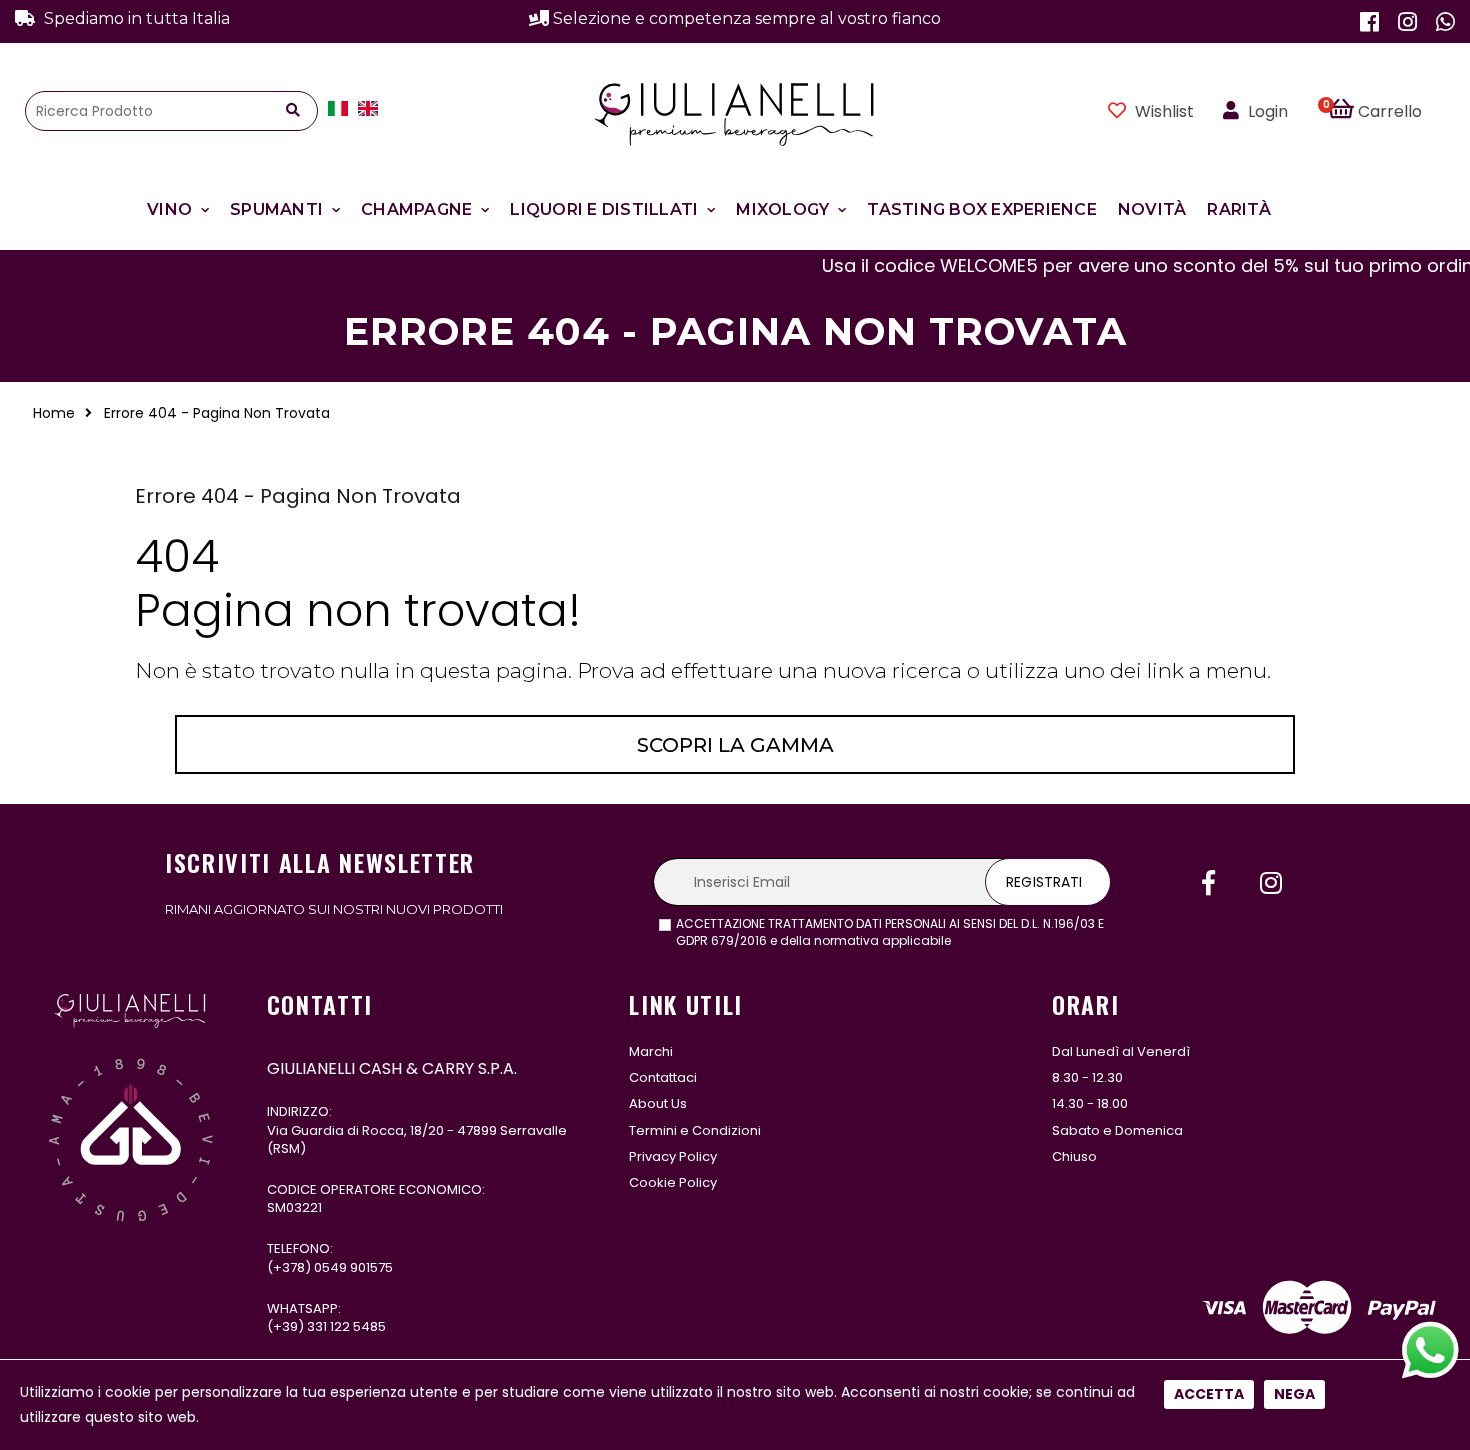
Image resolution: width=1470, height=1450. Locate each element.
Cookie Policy (673, 1182)
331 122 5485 (346, 1326)
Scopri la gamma (735, 745)
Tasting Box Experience (982, 209)
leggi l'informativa (1009, 940)
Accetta (1209, 1394)
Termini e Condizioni (695, 1130)
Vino (169, 209)
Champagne (416, 209)
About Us (658, 1103)
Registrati (1044, 882)
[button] (1386, 111)
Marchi (651, 1051)
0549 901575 (353, 1267)
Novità (1152, 209)
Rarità (1239, 209)
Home (54, 413)
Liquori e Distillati (604, 209)
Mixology (782, 209)
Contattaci (663, 1077)
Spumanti (276, 209)
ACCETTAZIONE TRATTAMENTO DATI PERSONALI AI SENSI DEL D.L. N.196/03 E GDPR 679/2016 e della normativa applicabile (890, 932)
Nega (1294, 1394)
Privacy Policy (673, 1156)
